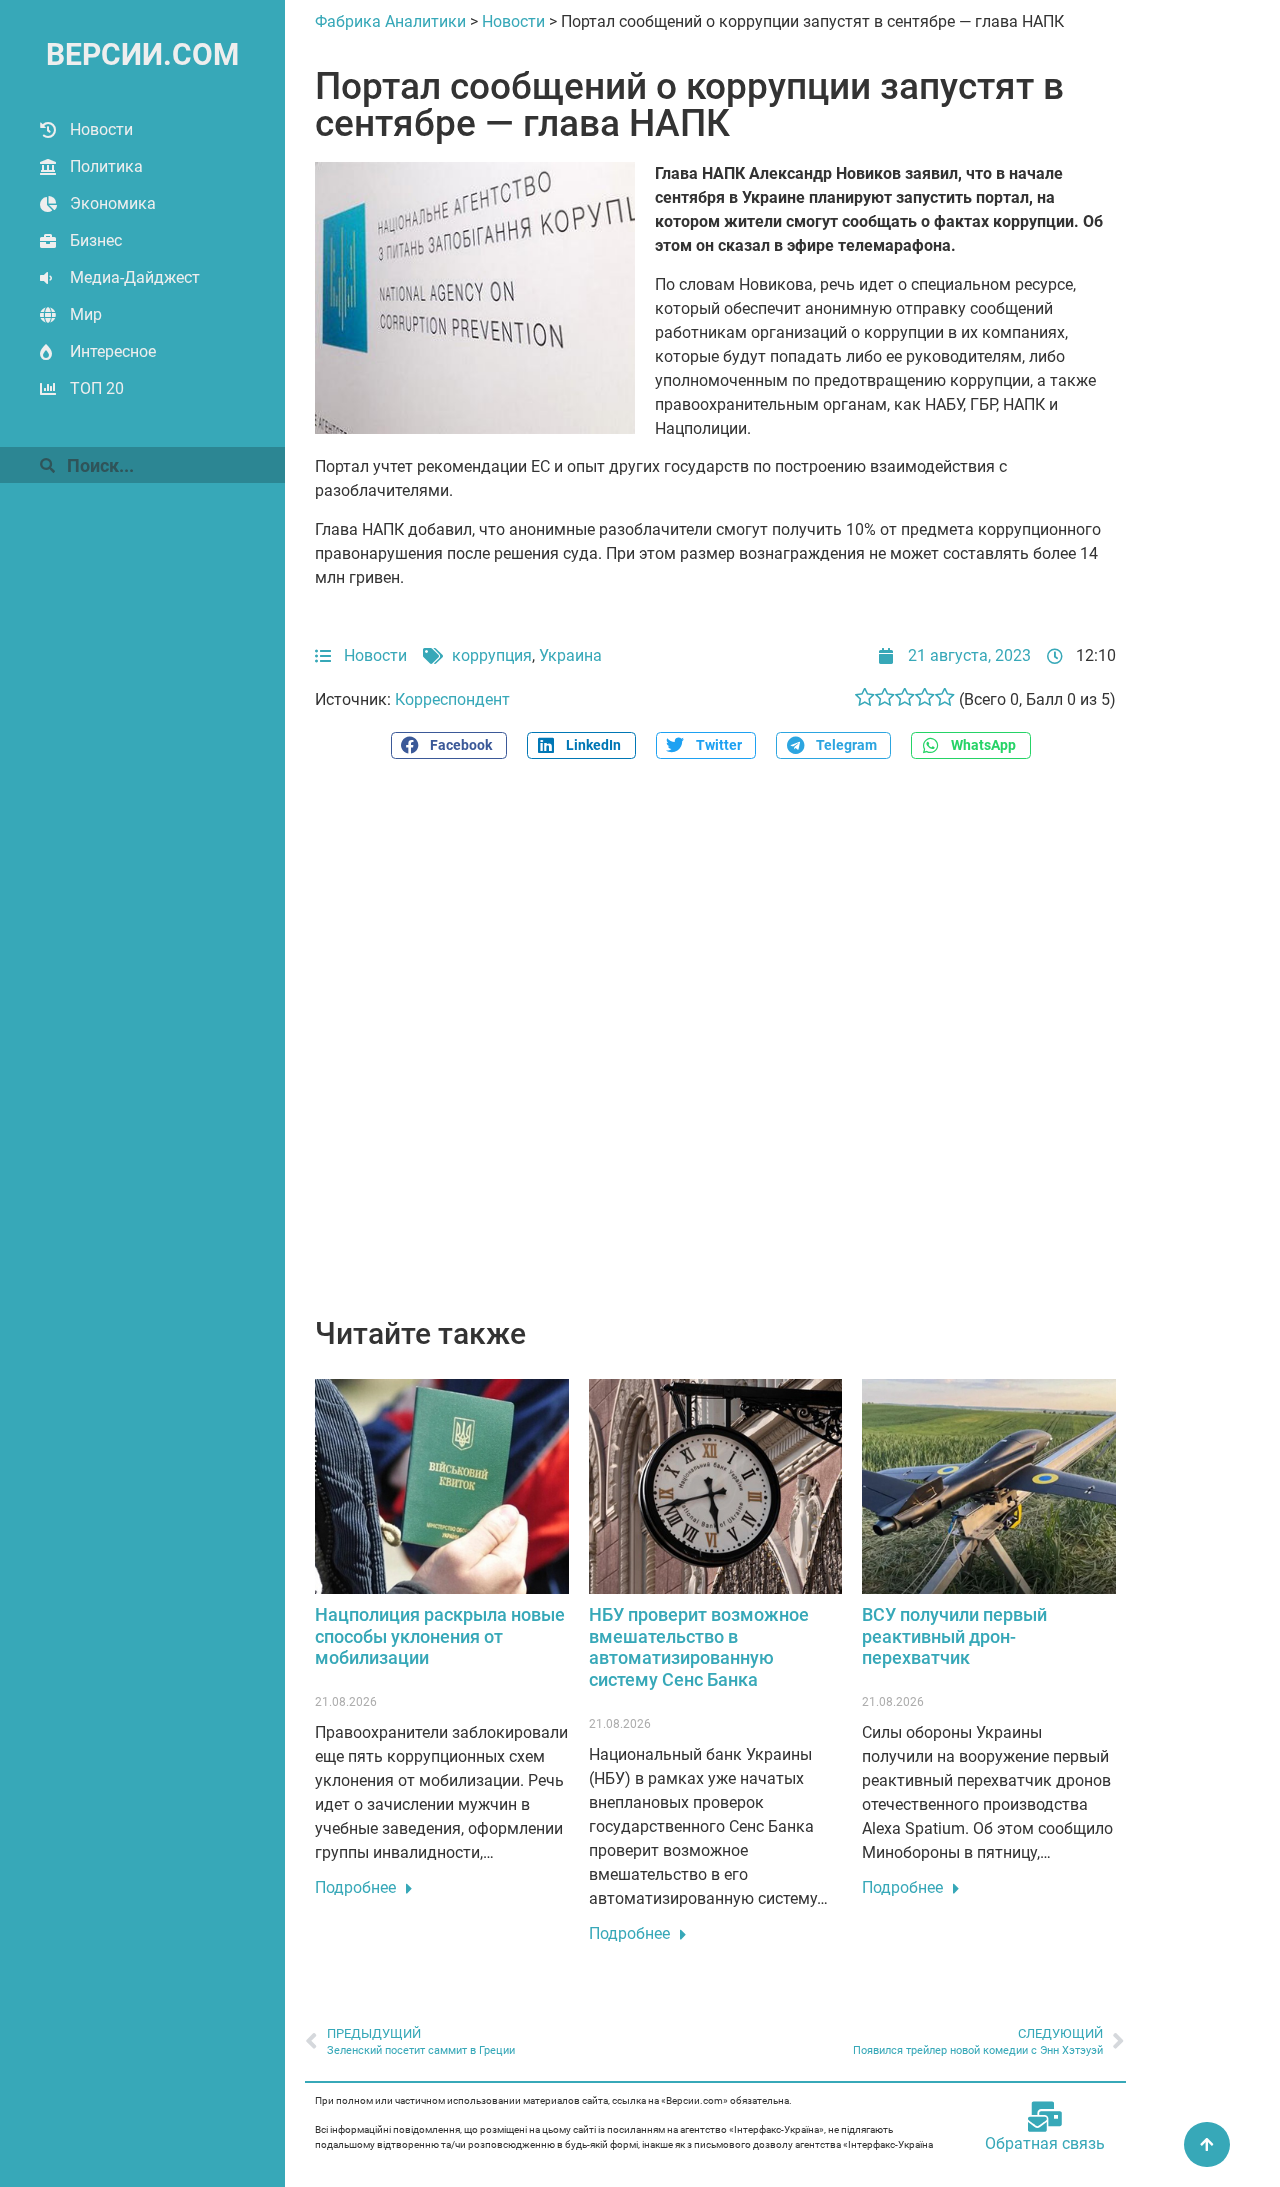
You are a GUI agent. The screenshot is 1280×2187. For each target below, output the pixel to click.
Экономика (113, 203)
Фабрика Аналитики (390, 21)
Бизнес (96, 240)
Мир (86, 314)
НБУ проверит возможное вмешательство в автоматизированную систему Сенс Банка (699, 1647)
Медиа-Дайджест (135, 277)
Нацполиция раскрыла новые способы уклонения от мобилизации (440, 1636)
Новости (101, 129)
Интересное (113, 351)
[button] (449, 745)
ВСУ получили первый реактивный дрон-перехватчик (954, 1636)
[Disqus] (715, 1049)
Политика (106, 166)
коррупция (492, 655)
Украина (570, 655)
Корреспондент (452, 699)
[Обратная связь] (1045, 2117)
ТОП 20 (97, 388)
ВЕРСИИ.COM (142, 54)
